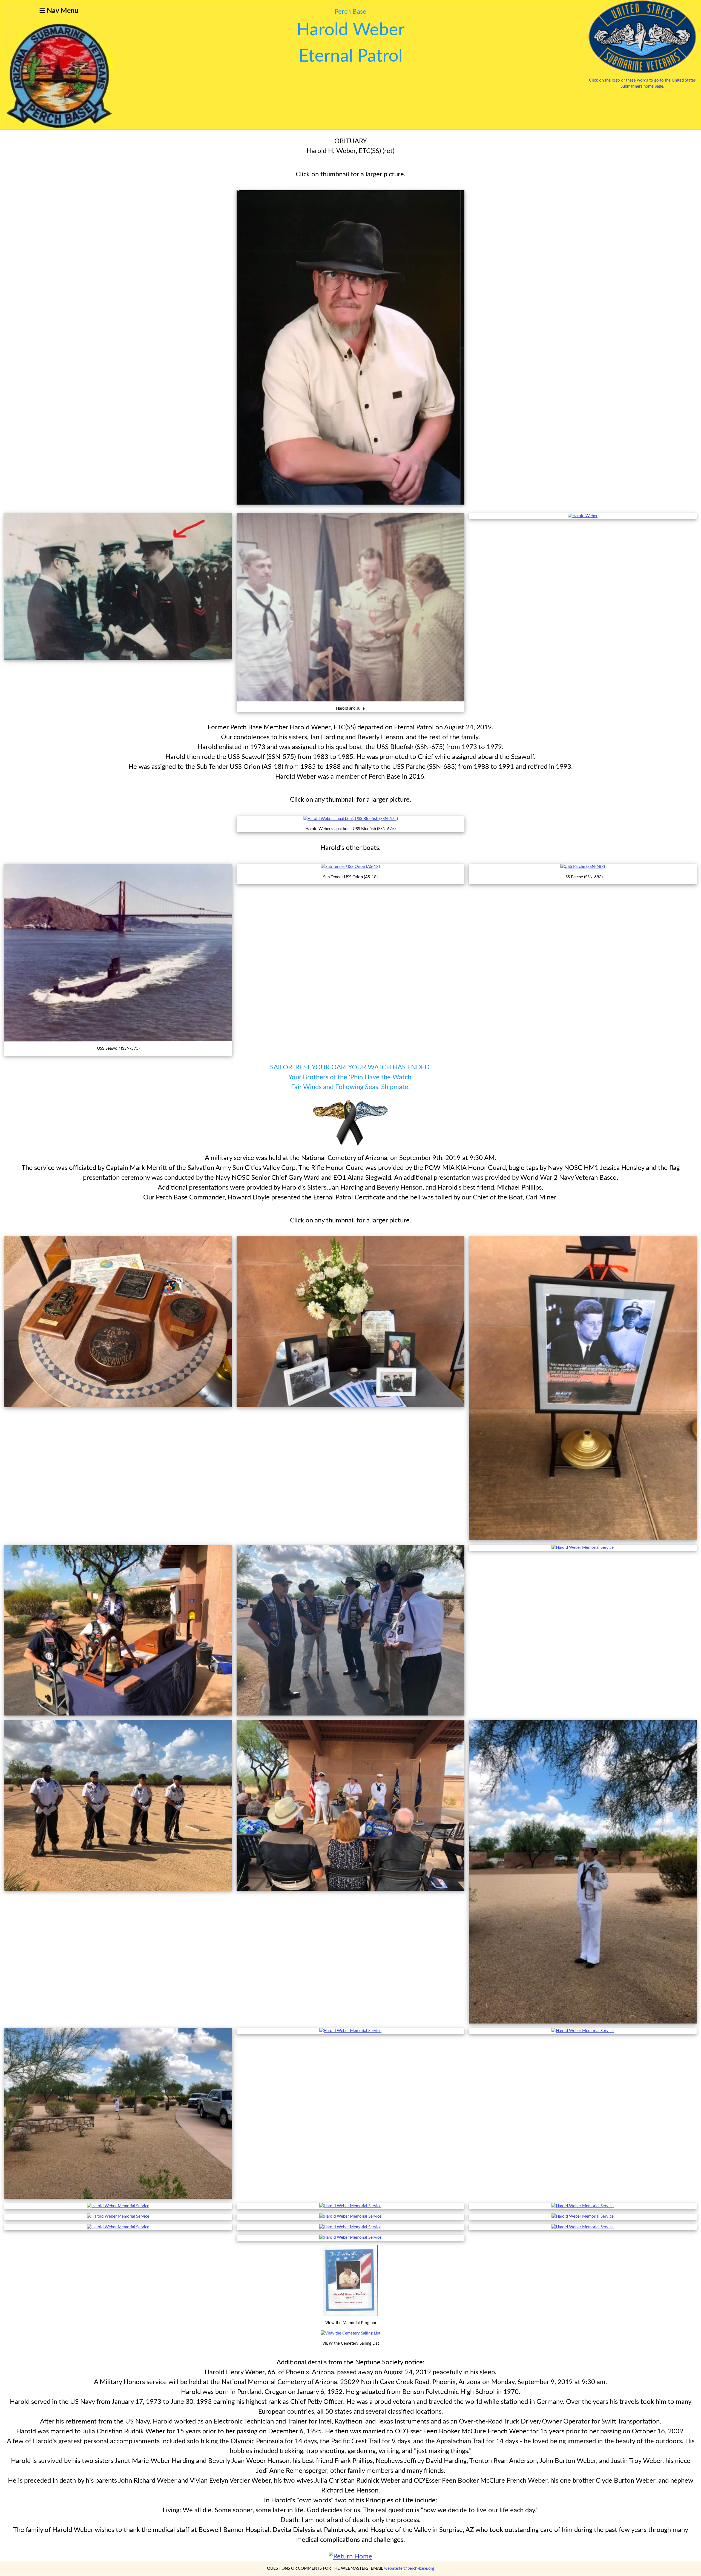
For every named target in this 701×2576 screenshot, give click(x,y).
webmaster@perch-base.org (409, 2568)
